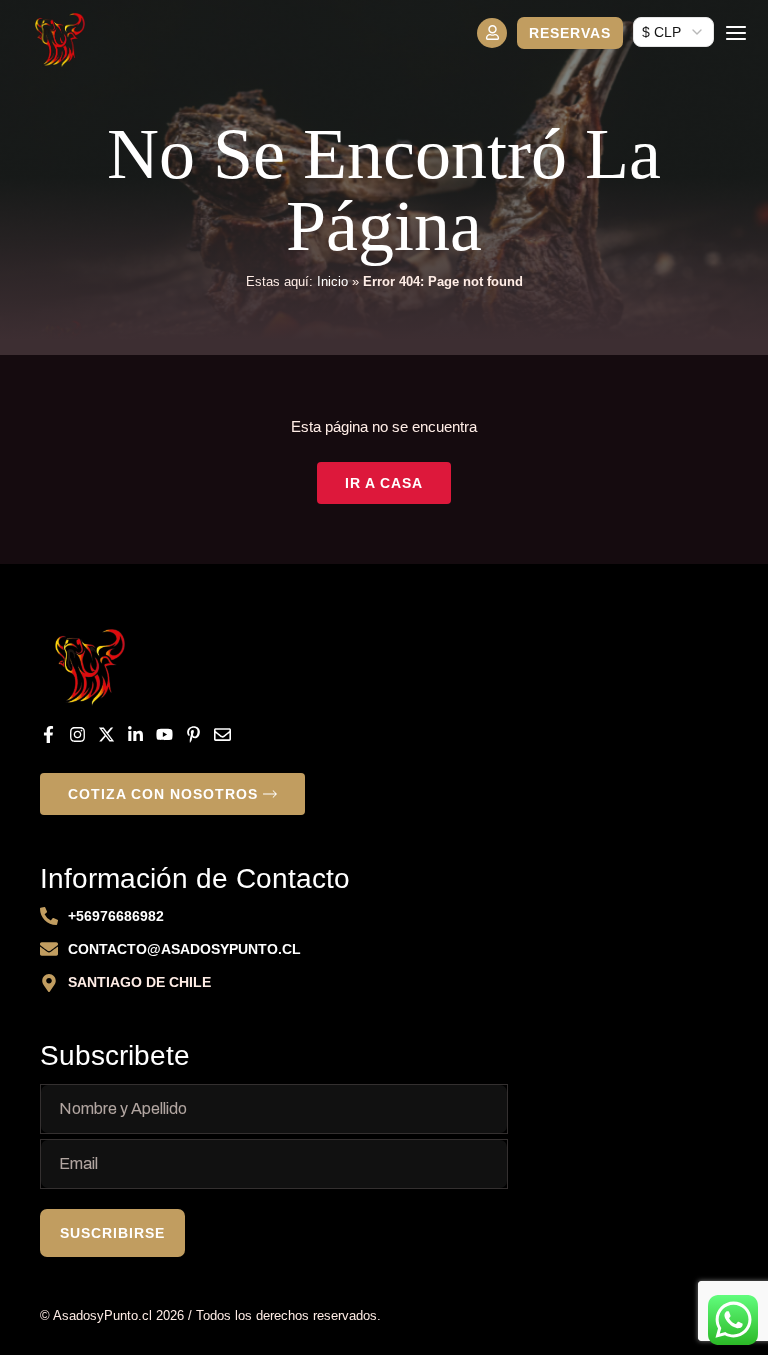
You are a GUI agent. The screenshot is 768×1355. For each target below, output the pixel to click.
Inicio (332, 281)
